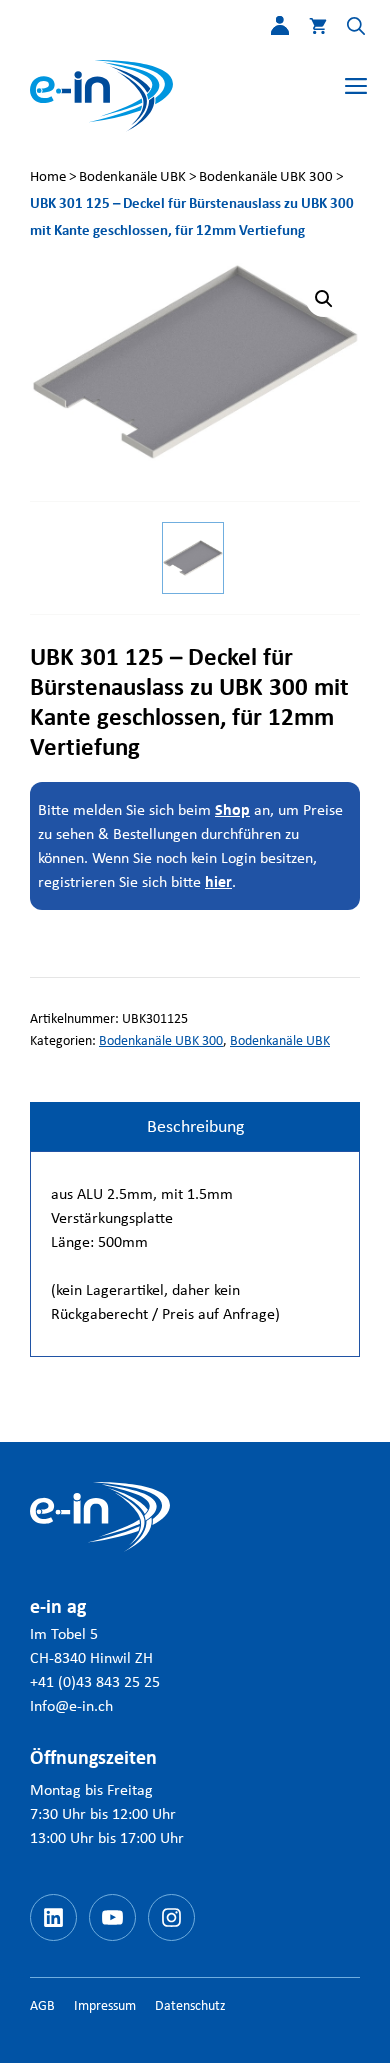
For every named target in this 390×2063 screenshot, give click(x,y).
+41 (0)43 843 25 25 (95, 1681)
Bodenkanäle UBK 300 (266, 176)
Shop (232, 809)
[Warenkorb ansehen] (308, 30)
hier (218, 881)
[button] (346, 30)
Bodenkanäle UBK (132, 176)
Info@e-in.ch (71, 1705)
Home (48, 176)
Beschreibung (195, 1126)
